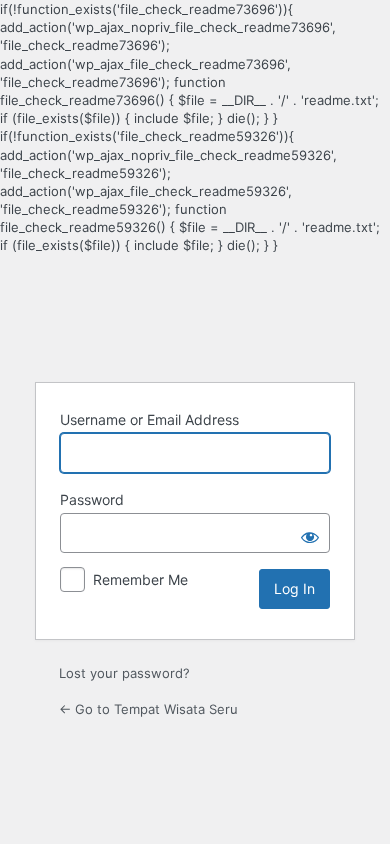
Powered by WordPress (195, 316)
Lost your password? (124, 673)
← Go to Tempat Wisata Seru (148, 709)
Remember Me (140, 579)
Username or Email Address (149, 419)
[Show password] (310, 533)
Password (92, 499)
